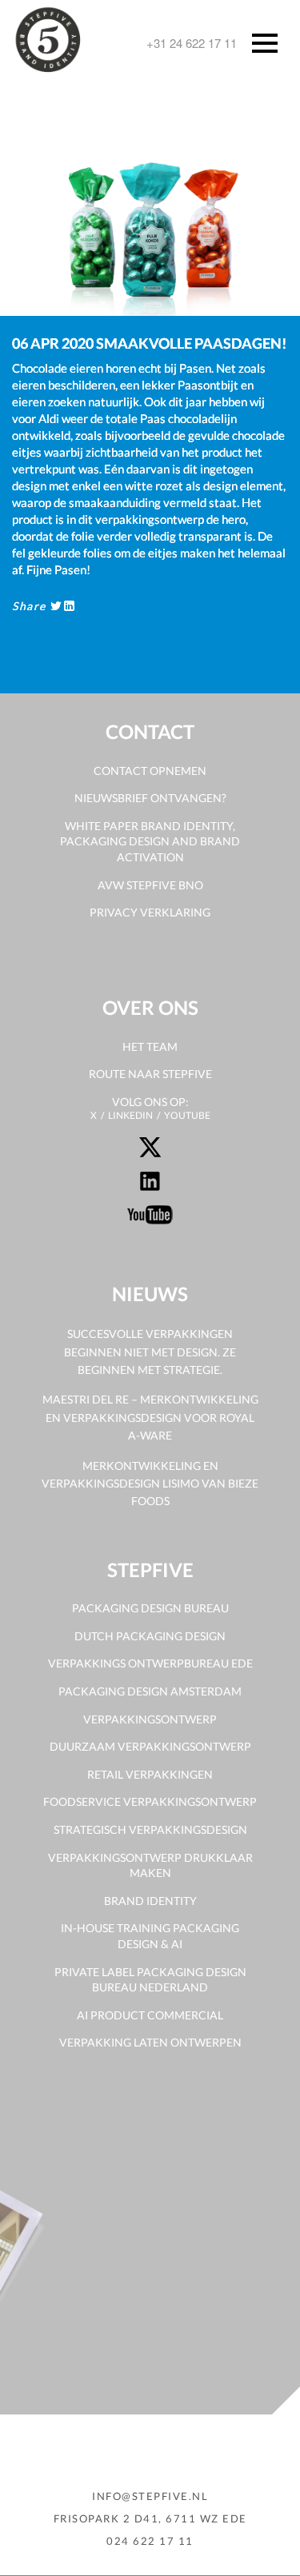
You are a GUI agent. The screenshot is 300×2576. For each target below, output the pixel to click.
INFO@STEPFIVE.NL (150, 2496)
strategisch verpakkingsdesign (150, 1829)
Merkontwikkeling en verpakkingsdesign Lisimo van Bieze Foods (150, 1484)
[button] (44, 194)
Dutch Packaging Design (150, 1636)
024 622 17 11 (150, 2541)
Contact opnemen (150, 771)
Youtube (187, 1115)
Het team (150, 1046)
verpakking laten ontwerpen (150, 2042)
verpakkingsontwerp (150, 1719)
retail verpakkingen (150, 1774)
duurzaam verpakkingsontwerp (150, 1746)
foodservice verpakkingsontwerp (150, 1801)
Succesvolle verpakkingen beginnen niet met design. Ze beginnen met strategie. (150, 1352)
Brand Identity (150, 1901)
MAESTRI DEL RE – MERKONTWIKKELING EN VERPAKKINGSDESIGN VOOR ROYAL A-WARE (150, 1417)
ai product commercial (150, 2015)
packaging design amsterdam (150, 1691)
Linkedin (130, 1115)
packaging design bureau (150, 1608)
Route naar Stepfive (150, 1074)
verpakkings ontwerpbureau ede (150, 1663)
